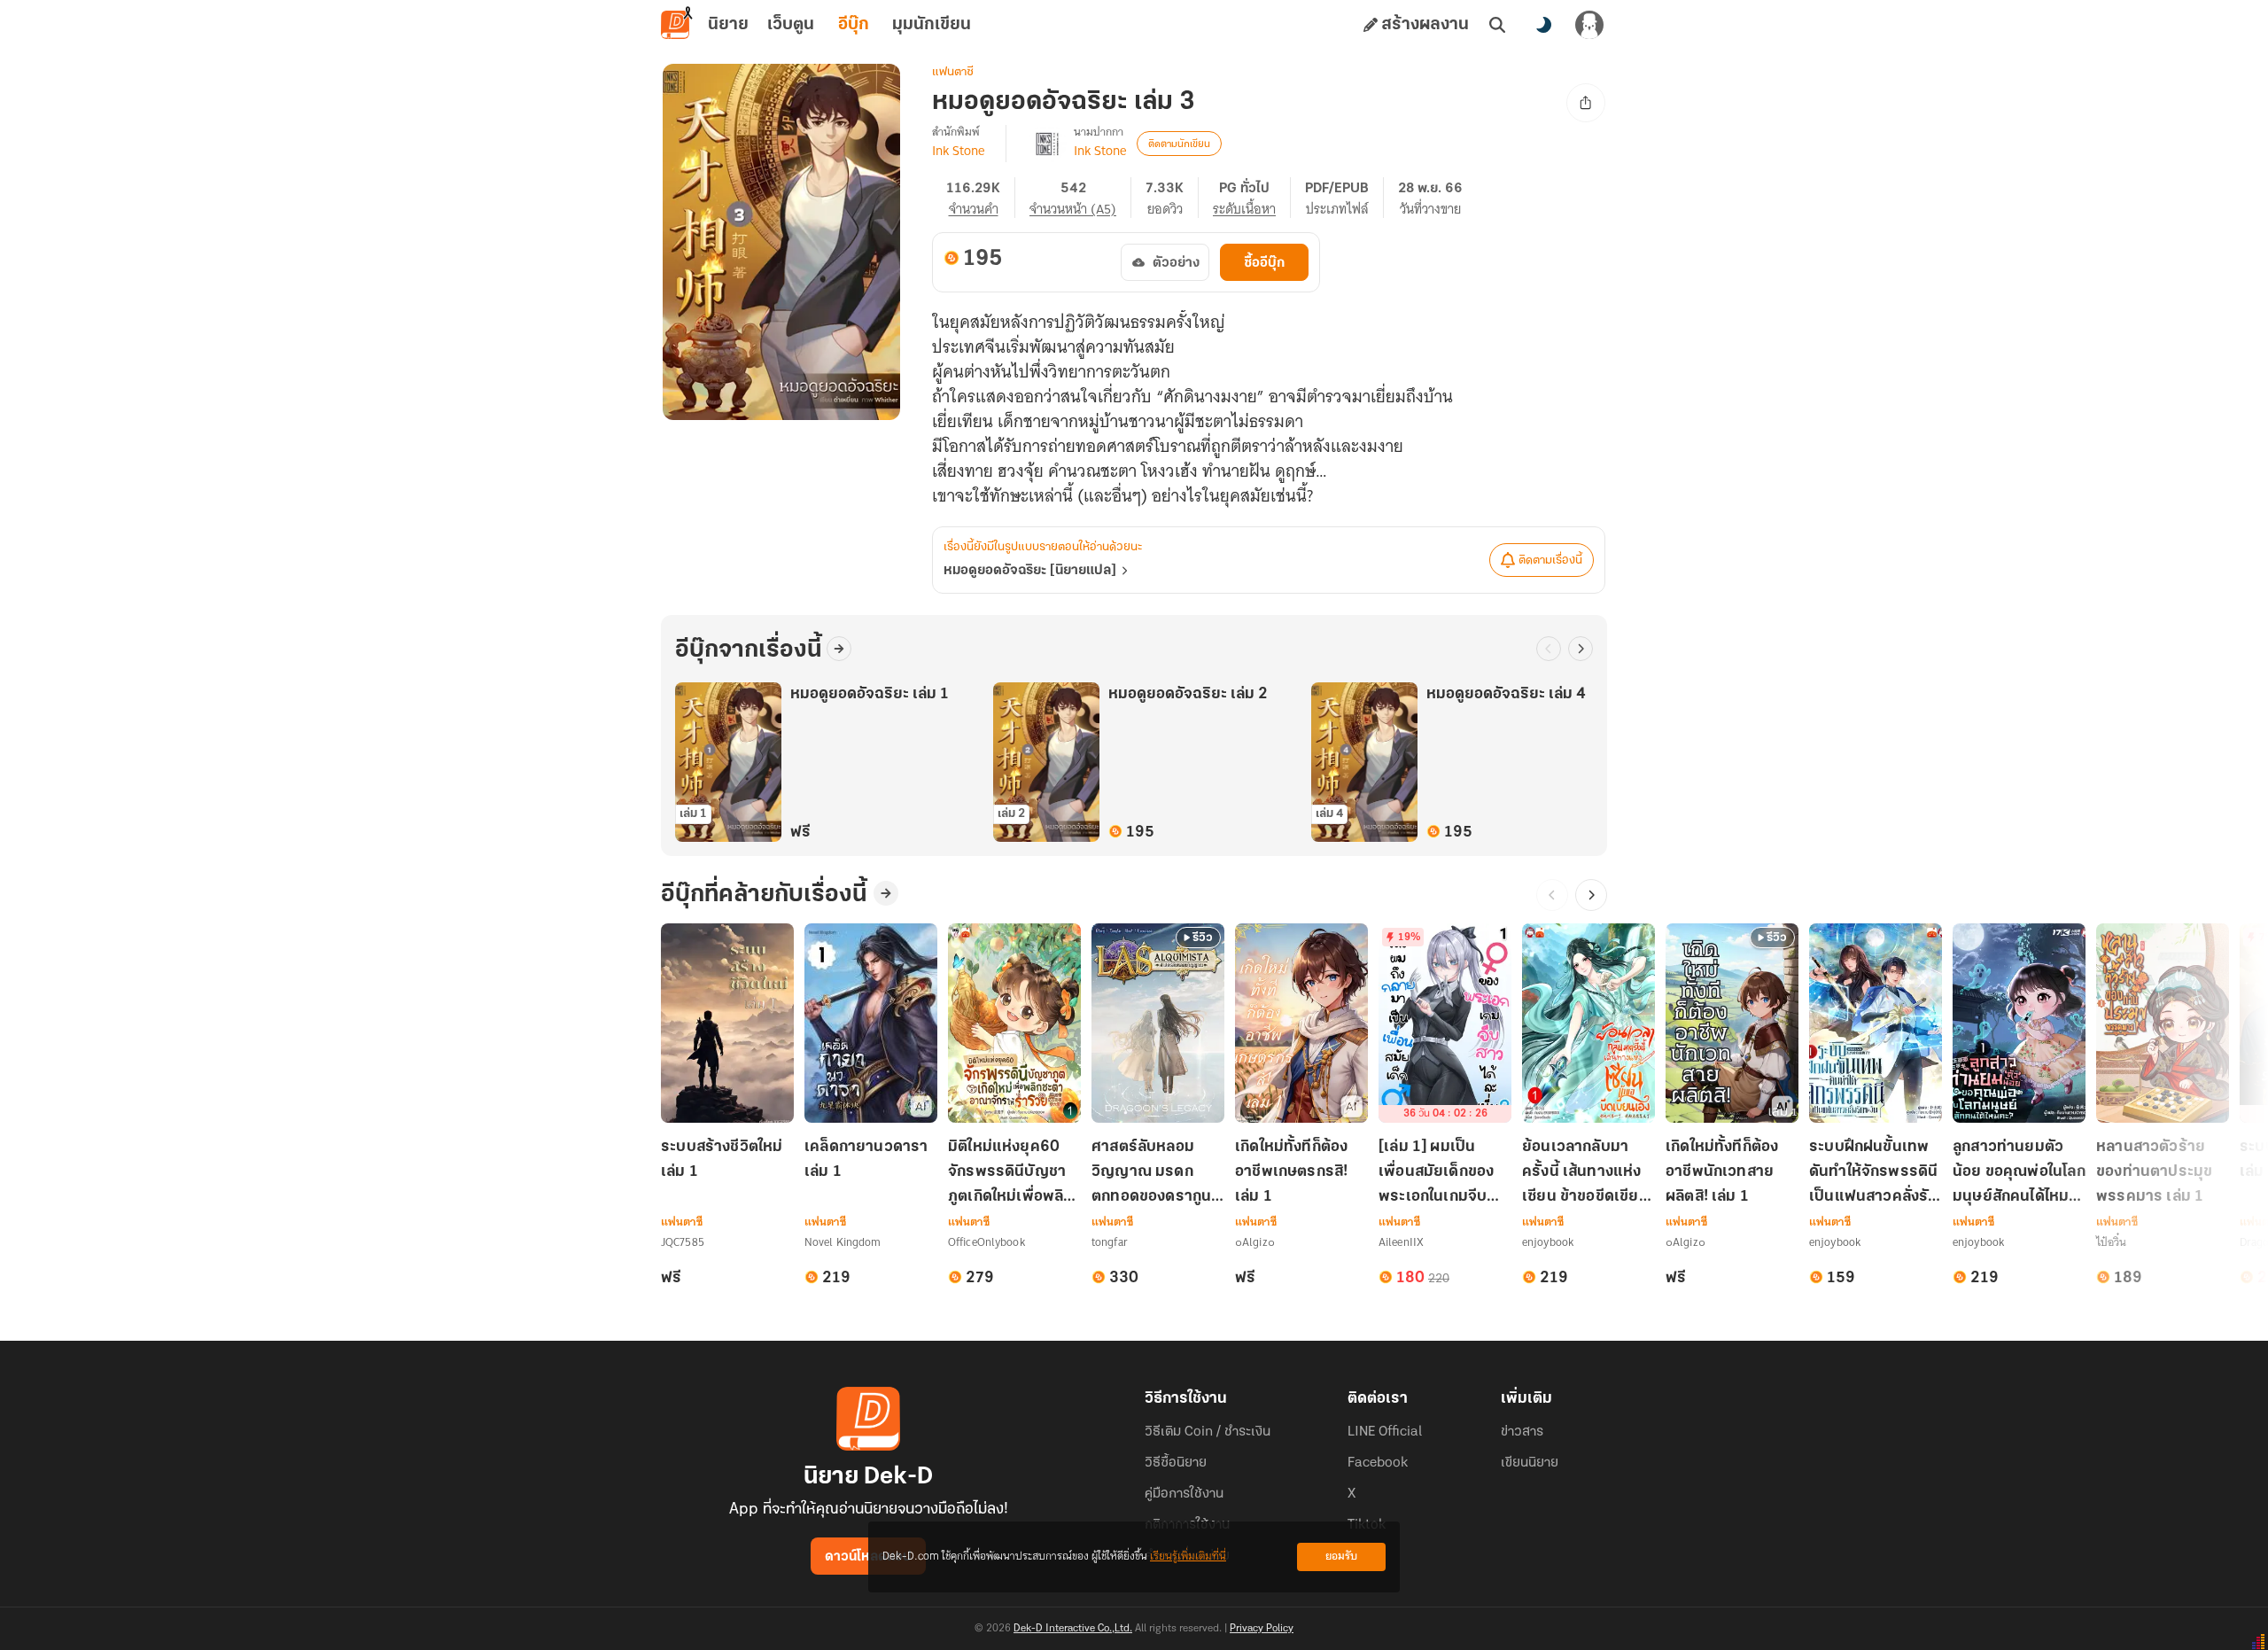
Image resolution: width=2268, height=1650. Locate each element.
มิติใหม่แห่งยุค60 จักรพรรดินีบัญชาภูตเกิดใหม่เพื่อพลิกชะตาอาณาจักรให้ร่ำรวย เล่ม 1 (1010, 1174)
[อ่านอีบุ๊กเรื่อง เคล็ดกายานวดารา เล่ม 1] (871, 1023)
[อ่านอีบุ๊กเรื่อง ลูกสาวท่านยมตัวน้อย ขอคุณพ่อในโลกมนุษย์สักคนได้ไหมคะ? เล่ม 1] (2019, 1023)
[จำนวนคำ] (981, 198)
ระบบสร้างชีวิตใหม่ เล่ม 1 (722, 1160)
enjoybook (1548, 1242)
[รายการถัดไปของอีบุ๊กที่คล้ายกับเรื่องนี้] (1591, 895)
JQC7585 (683, 1242)
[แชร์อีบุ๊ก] (1586, 103)
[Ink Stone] (1047, 144)
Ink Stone (958, 151)
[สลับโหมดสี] (1543, 25)
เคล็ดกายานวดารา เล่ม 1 (866, 1160)
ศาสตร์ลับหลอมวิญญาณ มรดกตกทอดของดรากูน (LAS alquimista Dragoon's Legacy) (1151, 1174)
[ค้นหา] (1497, 25)
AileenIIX (1401, 1242)
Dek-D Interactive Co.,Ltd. (1073, 1629)
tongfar (1110, 1242)
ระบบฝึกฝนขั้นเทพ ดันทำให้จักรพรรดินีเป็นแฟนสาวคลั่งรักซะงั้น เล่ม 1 (1873, 1174)
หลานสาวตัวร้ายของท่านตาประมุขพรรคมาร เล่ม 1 (2154, 1172)
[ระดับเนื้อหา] (1252, 198)
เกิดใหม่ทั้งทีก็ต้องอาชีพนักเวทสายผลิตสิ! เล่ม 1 (1722, 1172)
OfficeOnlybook (986, 1242)
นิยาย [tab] (728, 25)
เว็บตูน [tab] (791, 25)
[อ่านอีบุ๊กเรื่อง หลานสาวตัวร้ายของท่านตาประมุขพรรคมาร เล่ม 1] (2163, 1023)
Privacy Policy (1262, 1629)
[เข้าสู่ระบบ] (1589, 25)
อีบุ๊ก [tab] (854, 25)
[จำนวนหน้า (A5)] (1080, 198)
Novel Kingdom (843, 1242)
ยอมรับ (1341, 1557)
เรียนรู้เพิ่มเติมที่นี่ (1188, 1557)
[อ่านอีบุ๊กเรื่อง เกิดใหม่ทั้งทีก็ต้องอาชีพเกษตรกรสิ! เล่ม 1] (1301, 1023)
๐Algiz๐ (1255, 1242)
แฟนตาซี (953, 72)
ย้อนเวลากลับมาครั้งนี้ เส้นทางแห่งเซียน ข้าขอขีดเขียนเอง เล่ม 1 (1585, 1174)
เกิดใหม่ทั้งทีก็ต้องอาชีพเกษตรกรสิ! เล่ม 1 (1291, 1172)
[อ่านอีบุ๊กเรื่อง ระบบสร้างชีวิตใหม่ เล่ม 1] (727, 1023)
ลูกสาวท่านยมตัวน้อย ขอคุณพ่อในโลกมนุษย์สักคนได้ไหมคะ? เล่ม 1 (2019, 1174)
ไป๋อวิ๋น (2112, 1242)
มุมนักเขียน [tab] (932, 25)
